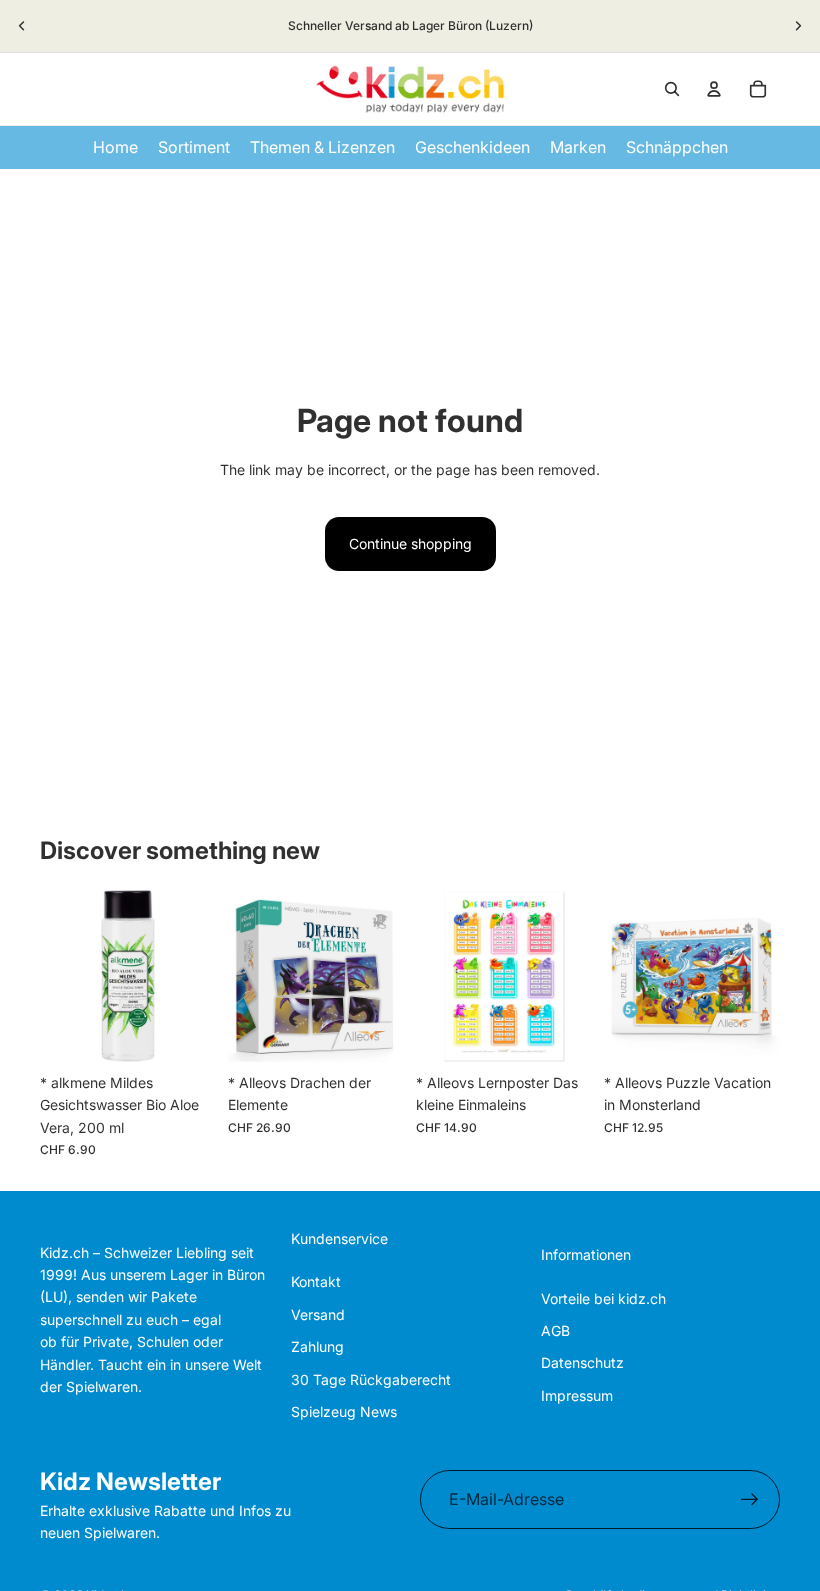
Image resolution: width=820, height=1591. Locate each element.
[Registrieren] (750, 1500)
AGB (555, 1330)
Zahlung (317, 1346)
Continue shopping (410, 543)
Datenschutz (582, 1362)
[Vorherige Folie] (22, 26)
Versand (318, 1314)
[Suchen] (672, 89)
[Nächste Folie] (798, 26)
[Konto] (714, 89)
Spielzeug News (344, 1411)
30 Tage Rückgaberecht (371, 1379)
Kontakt (316, 1281)
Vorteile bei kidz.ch (603, 1298)
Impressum (577, 1395)
